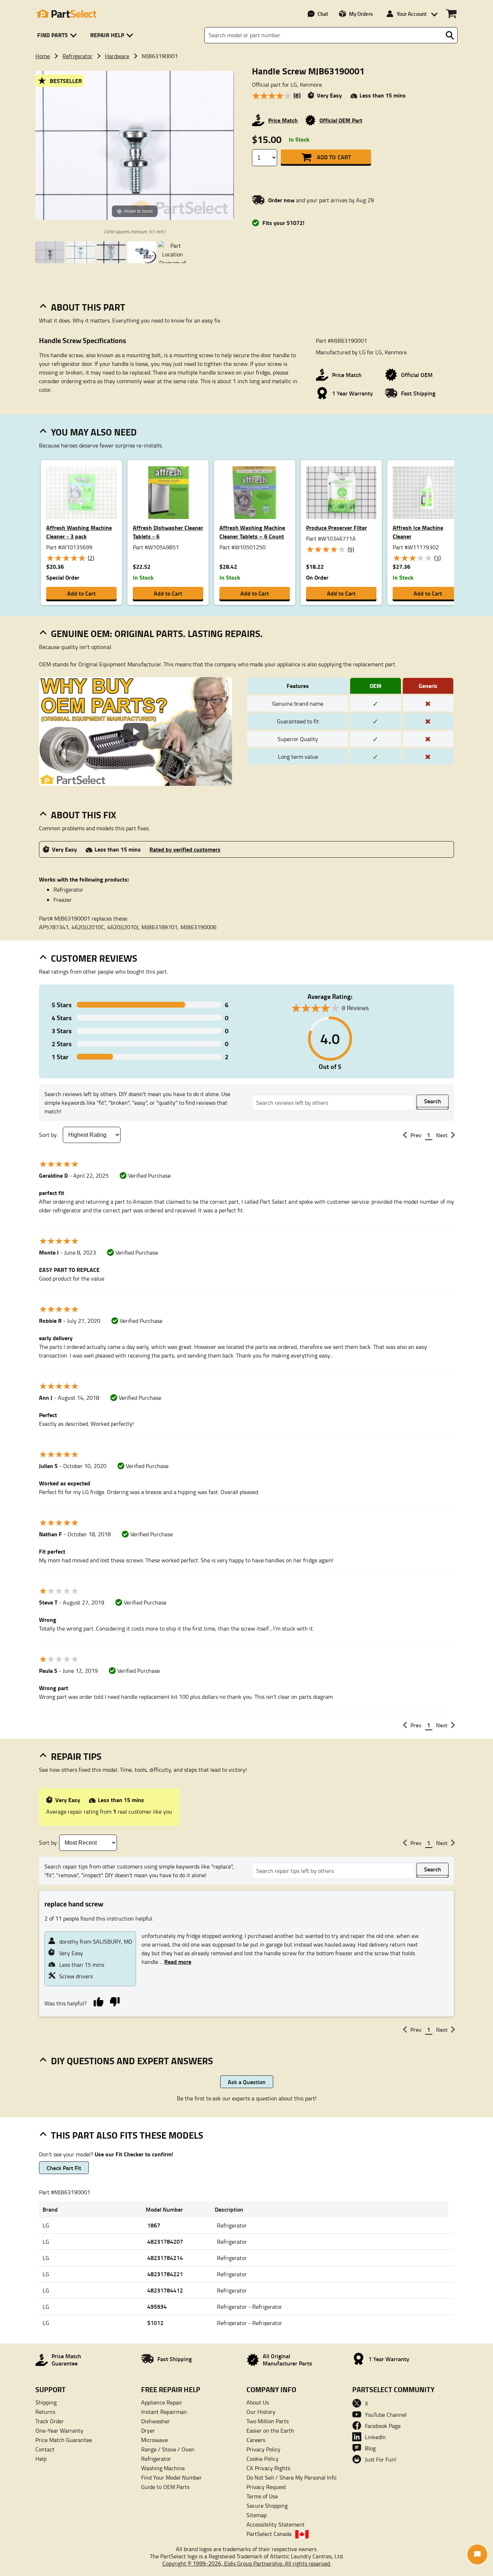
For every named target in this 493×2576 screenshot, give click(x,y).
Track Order (50, 2421)
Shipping (46, 2402)
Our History (261, 2412)
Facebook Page (383, 2426)
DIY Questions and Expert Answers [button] (132, 2061)
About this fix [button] (84, 815)
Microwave (154, 2440)
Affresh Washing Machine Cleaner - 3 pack (79, 532)
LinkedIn (375, 2437)
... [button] (175, 1962)
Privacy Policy (263, 2449)
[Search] (450, 35)
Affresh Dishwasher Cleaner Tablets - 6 (168, 532)
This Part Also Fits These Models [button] (127, 2135)
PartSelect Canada (269, 2534)
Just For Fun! (381, 2459)
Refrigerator (77, 56)
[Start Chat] (477, 2555)
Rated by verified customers (185, 849)
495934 (157, 2306)
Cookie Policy (263, 2459)
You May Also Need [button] (94, 432)
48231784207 (165, 2241)
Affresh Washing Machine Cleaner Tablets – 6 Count (252, 532)
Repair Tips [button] (76, 1756)
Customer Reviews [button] (94, 958)
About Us (258, 2402)
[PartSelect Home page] (66, 14)
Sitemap (257, 2515)
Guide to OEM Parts (165, 2487)
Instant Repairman (164, 2412)
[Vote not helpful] (115, 2001)
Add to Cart (334, 157)
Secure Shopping (267, 2506)
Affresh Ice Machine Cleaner (418, 532)
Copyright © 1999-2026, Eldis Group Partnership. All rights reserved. (247, 2563)
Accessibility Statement (276, 2524)
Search (433, 1101)
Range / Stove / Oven (168, 2449)
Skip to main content (247, 102)
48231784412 (165, 2290)
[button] (58, 35)
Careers (256, 2440)
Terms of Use (262, 2496)
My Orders (361, 14)
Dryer (148, 2430)
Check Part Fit (64, 2168)
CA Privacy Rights (268, 2468)
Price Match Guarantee (64, 2440)
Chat (323, 14)
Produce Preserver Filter (337, 527)
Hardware (117, 56)
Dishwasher (156, 2421)
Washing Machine (163, 2468)
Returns (45, 2412)
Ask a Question (247, 2082)
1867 (154, 2225)
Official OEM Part (341, 120)
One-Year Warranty (59, 2430)
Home (43, 56)
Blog (370, 2448)
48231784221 (165, 2274)
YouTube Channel (386, 2415)
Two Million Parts (268, 2421)
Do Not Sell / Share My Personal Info (291, 2477)
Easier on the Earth (270, 2430)
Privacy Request (266, 2487)
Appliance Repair (162, 2402)
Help (41, 2459)
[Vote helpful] (98, 2001)
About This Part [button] (88, 307)
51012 (155, 2323)
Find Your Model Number (171, 2477)
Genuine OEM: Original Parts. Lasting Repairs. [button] (157, 633)
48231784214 (165, 2258)
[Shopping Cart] (451, 14)
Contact (45, 2449)
